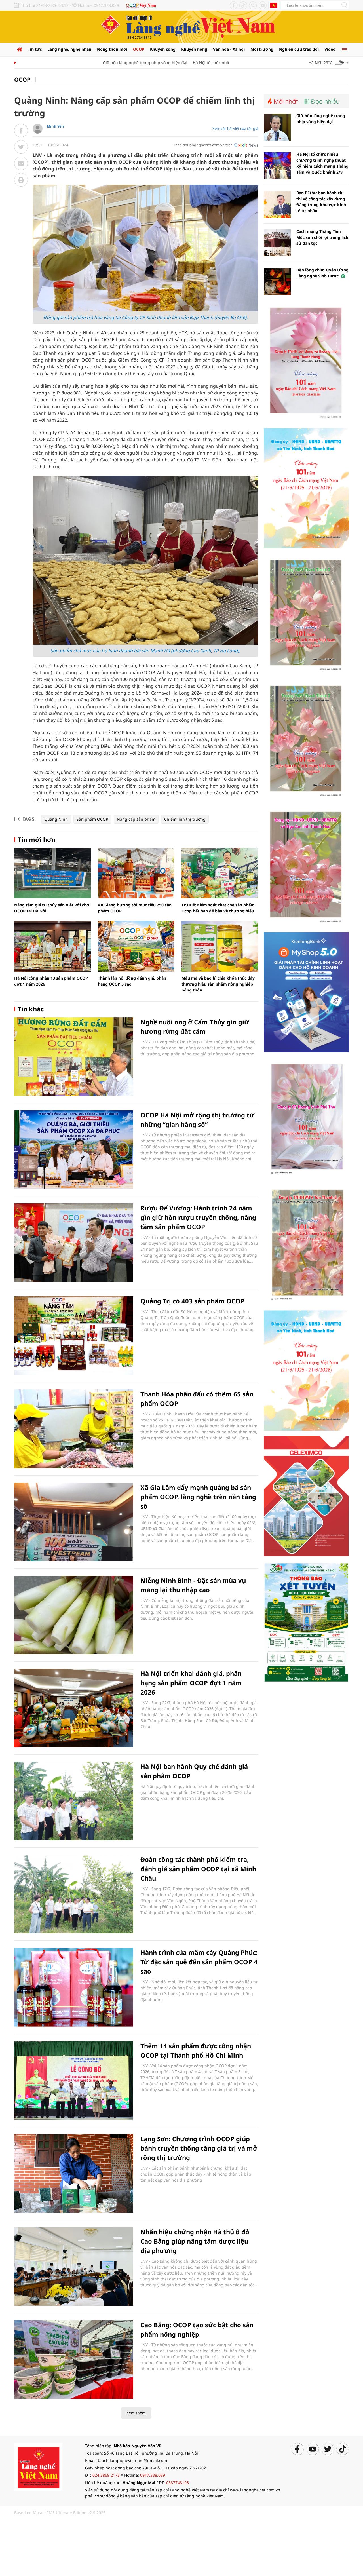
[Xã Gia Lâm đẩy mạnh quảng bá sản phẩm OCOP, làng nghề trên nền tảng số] (74, 1522)
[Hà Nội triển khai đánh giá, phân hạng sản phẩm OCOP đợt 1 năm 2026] (74, 1708)
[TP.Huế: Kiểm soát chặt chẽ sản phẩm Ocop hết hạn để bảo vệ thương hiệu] (220, 873)
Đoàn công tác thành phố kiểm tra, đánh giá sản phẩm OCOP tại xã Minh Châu (198, 1869)
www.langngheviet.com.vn (255, 2490)
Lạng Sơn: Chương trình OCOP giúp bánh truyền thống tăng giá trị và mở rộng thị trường (199, 2148)
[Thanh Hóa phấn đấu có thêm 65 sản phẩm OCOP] (74, 1429)
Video (330, 49)
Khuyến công (163, 49)
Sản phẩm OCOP (92, 819)
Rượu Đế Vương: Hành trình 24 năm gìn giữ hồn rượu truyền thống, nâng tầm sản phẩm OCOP (198, 1217)
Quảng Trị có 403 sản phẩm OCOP (192, 1301)
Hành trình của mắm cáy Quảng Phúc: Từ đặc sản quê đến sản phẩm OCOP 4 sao (199, 1962)
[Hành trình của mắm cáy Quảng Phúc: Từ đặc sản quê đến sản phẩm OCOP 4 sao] (74, 1987)
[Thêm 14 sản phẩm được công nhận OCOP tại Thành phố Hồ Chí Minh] (74, 2080)
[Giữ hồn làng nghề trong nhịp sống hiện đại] (277, 127)
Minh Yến (55, 126)
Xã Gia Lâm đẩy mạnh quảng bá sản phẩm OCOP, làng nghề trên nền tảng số (198, 1497)
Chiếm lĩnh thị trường (185, 819)
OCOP (139, 49)
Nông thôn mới (112, 49)
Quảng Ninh (56, 819)
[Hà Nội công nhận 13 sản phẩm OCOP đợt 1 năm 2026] (52, 946)
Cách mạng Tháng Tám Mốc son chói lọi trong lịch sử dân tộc (322, 237)
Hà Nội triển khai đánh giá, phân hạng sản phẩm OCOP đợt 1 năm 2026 (191, 1683)
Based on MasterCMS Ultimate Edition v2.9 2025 (60, 2513)
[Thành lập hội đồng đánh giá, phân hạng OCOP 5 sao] (136, 946)
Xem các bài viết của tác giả (235, 128)
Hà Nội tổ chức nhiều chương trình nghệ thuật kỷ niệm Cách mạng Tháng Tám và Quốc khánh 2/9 (322, 163)
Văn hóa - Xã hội (229, 49)
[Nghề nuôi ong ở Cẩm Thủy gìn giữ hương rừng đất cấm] (74, 1057)
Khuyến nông (194, 49)
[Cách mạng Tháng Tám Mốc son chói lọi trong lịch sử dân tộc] (277, 243)
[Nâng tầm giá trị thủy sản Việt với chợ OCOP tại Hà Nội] (52, 873)
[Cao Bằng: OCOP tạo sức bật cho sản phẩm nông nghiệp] (74, 2359)
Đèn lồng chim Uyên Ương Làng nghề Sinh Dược (322, 273)
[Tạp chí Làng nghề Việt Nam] (38, 2466)
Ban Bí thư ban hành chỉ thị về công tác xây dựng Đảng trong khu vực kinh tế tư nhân (321, 202)
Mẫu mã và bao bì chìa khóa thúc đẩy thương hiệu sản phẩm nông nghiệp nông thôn (218, 984)
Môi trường (262, 49)
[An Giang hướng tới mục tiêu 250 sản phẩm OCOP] (136, 873)
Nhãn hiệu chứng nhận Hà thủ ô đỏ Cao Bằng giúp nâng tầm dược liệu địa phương (195, 2241)
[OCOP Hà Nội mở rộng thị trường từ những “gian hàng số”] (74, 1150)
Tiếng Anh (274, 5)
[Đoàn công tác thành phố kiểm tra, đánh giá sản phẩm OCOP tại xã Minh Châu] (74, 1894)
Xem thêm (136, 2413)
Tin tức (35, 49)
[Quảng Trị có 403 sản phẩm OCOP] (74, 1336)
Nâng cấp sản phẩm (136, 819)
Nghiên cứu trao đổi (299, 49)
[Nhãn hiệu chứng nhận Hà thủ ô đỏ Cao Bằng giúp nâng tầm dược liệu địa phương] (74, 2266)
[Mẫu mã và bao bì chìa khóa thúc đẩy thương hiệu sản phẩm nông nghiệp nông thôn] (220, 946)
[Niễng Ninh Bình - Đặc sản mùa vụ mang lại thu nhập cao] (74, 1615)
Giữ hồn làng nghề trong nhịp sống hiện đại (114, 63)
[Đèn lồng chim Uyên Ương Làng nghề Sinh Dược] (277, 281)
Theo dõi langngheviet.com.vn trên (203, 145)
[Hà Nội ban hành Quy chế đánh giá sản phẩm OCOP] (74, 1801)
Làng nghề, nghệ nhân (69, 49)
